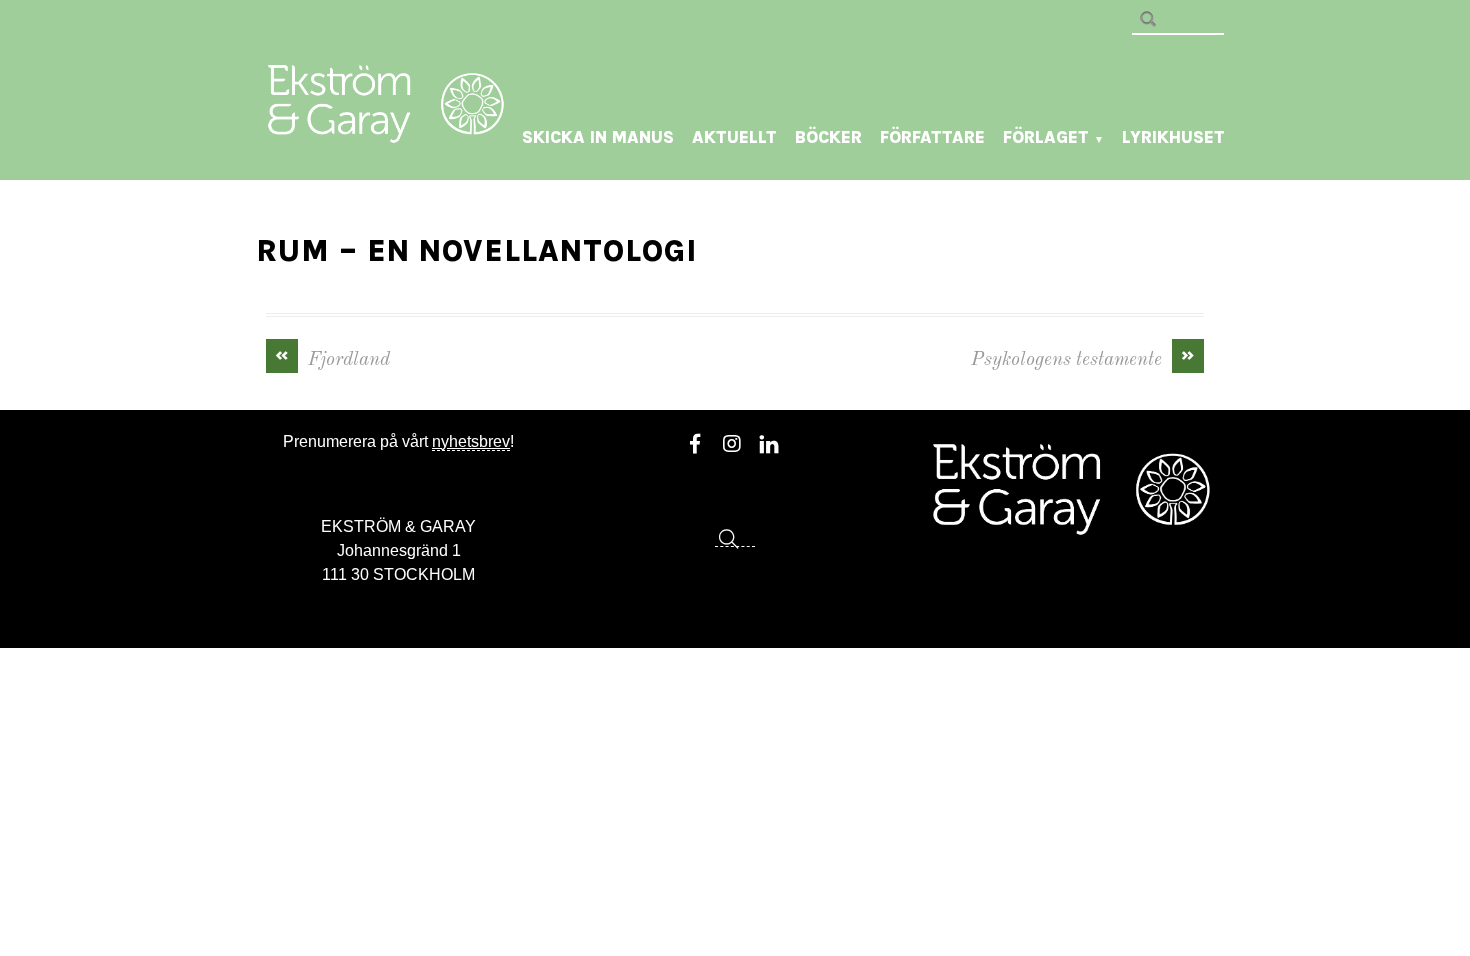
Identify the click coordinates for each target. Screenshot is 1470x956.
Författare (932, 137)
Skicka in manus (598, 137)
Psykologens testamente (1083, 358)
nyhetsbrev (471, 441)
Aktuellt (734, 137)
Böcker (828, 137)
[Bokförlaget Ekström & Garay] (386, 129)
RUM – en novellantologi (476, 251)
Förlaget (1053, 137)
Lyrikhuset (1173, 137)
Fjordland (333, 358)
